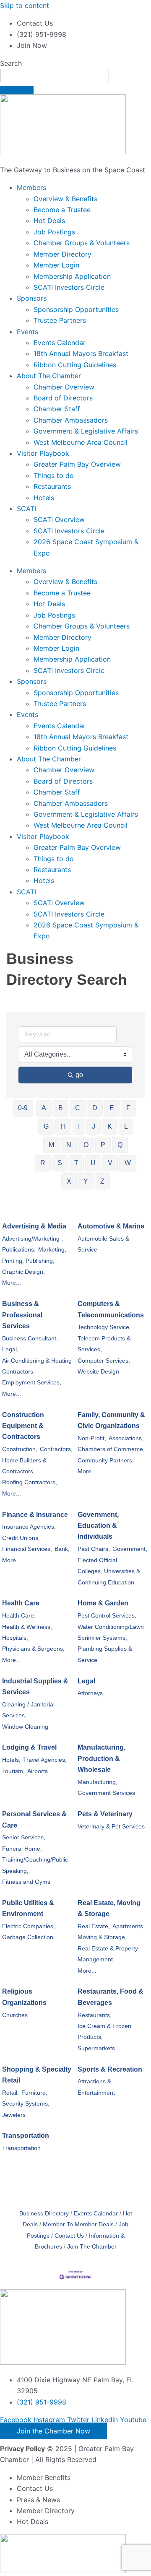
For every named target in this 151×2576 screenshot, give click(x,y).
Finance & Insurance (35, 1515)
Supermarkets (96, 2048)
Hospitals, (15, 1638)
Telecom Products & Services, (104, 1344)
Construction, (20, 1449)
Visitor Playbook (43, 453)
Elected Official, (98, 1560)
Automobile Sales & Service (103, 1244)
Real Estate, (94, 1926)
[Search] (17, 90)
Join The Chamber (92, 2247)
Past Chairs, (94, 1549)
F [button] (128, 1108)
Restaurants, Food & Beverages (111, 1997)
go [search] (79, 1075)
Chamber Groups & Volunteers (82, 243)
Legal (86, 1681)
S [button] (60, 1163)
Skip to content (25, 5)
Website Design (98, 1372)
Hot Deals (49, 221)
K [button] (110, 1126)
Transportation (26, 2136)
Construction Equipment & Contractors (23, 1426)
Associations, (126, 1438)
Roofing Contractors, (30, 1482)
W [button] (128, 1163)
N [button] (69, 1145)
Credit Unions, (21, 1538)
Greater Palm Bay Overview (77, 464)
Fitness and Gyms (26, 1882)
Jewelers (14, 2115)
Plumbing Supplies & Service (105, 1654)
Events (27, 332)
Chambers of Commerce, (111, 1449)
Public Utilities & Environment (28, 1908)
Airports (38, 1771)
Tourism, (13, 1771)
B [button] (61, 1108)
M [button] (51, 1145)
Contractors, (56, 1449)
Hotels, (11, 1760)
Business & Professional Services (22, 1315)
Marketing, (52, 1250)
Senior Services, (24, 1837)
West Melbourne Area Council (81, 442)
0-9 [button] (23, 1108)
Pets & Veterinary (105, 1814)
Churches (15, 2015)
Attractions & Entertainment (96, 2087)
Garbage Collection (28, 1937)
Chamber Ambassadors (71, 420)
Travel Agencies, (45, 1760)
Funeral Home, (22, 1849)
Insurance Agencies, (29, 1527)
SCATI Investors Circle (69, 287)
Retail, (10, 2093)
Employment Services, (32, 1383)
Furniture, (34, 2093)
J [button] (94, 1126)
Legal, (10, 1349)
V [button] (110, 1163)
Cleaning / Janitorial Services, (28, 1710)
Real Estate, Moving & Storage (109, 1908)
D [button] (95, 1108)
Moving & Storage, (102, 1937)
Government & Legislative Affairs (86, 431)
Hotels (44, 498)
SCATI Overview (59, 519)
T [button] (76, 1163)
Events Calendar (60, 343)
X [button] (69, 1181)
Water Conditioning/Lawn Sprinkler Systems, (111, 1632)
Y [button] (86, 1181)
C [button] (78, 1108)
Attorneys (90, 1693)
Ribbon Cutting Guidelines (75, 365)
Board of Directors (63, 398)
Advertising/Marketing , (33, 1239)
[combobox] (55, 75)
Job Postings (54, 232)
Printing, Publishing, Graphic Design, (28, 1266)
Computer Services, (104, 1361)
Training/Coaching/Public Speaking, (35, 1865)
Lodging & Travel (29, 1747)
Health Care (21, 1603)
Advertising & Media (34, 1226)
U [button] (93, 1163)
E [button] (112, 1108)
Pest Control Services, (107, 1616)
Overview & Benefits (65, 199)
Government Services (106, 1793)
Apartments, (129, 1926)
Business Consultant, (30, 1339)
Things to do (54, 475)
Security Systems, (26, 2104)
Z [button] (102, 1181)
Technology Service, (104, 1327)
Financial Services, (27, 1549)
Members (31, 187)
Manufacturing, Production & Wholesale (102, 1758)
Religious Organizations (24, 1997)
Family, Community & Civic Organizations (111, 1420)
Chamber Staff (57, 409)
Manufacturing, (98, 1782)
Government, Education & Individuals (98, 1526)
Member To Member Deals (78, 2224)
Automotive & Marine (111, 1226)
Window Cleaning (25, 1727)
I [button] (79, 1126)
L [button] (126, 1126)
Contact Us (69, 2236)
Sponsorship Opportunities (76, 309)
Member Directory (62, 254)
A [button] (44, 1108)
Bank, (62, 1549)
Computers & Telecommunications (111, 1309)
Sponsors (32, 298)
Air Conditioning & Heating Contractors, (37, 1366)
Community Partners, (106, 1461)
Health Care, (19, 1616)
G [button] (46, 1126)
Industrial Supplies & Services (35, 1687)
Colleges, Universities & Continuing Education (109, 1577)
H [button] (63, 1126)
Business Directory (44, 2214)
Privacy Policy (22, 2449)
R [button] (43, 1163)
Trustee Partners (60, 320)
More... (12, 1283)
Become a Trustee (62, 210)
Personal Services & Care (34, 1819)
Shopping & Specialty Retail (37, 2075)
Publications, (19, 1250)
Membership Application (72, 276)
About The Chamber (49, 376)
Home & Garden (103, 1603)
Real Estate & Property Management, (108, 1954)
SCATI (26, 509)
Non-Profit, (92, 1438)
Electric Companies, (29, 1926)
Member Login (56, 265)
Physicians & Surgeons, (33, 1649)
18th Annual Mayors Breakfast (81, 353)
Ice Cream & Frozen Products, (104, 2032)
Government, (130, 1549)
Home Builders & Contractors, (24, 1466)
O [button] (86, 1145)
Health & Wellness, (27, 1627)
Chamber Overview (64, 387)
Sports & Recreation (110, 2069)
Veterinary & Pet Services (111, 1827)
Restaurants (52, 486)
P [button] (103, 1145)
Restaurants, (95, 2015)
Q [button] (120, 1145)
